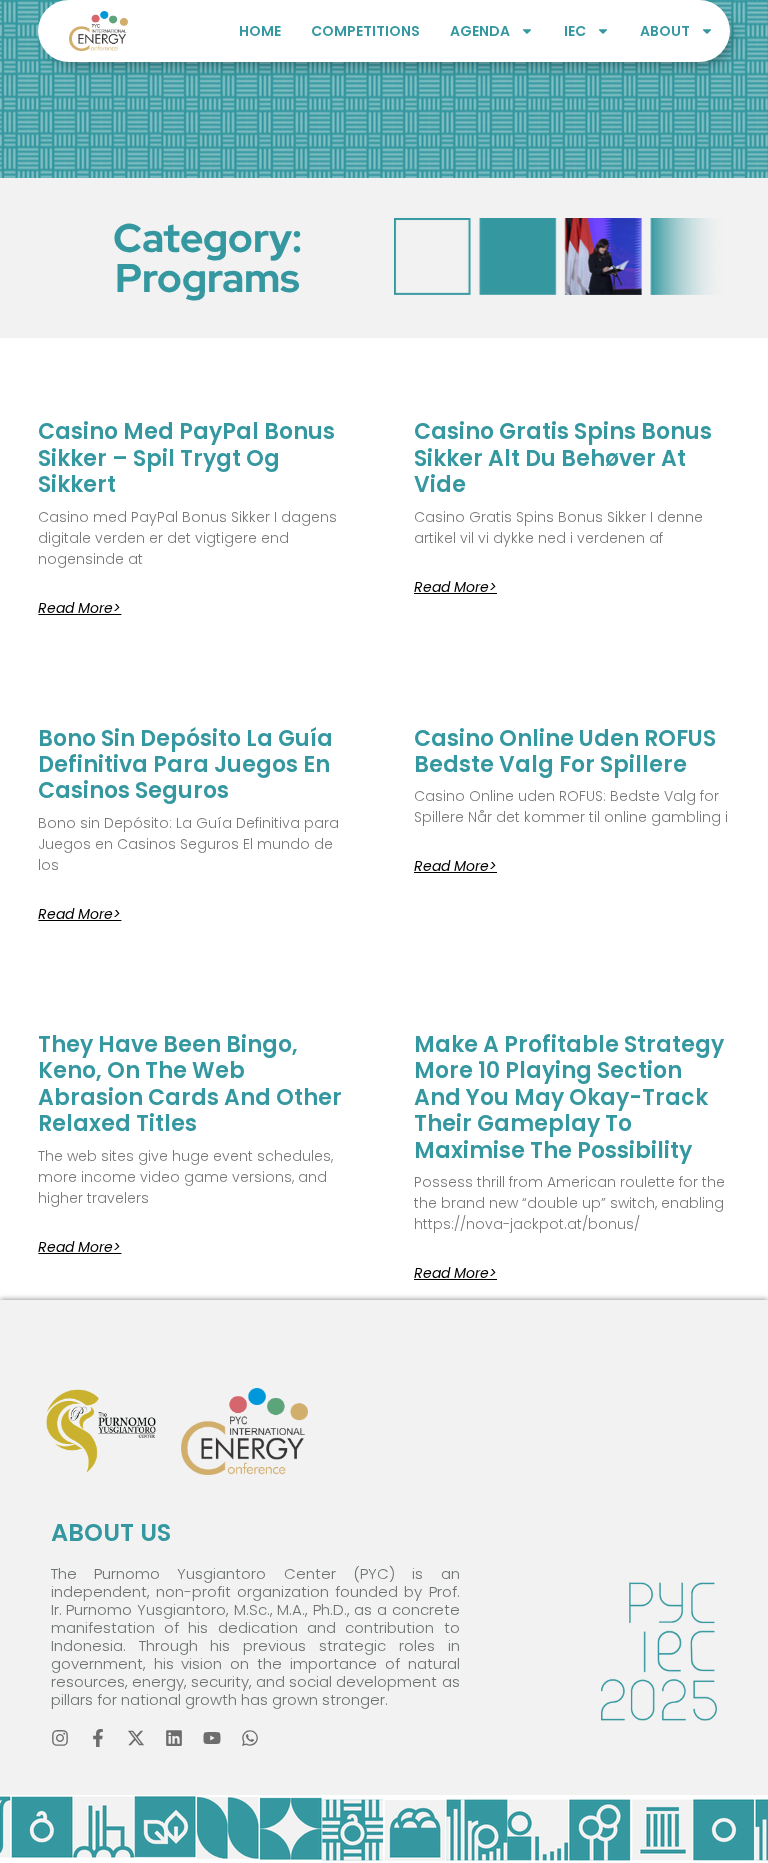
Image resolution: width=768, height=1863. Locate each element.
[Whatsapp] (250, 1738)
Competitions (365, 31)
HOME (260, 31)
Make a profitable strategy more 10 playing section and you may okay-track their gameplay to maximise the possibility (569, 1097)
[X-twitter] (136, 1738)
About (665, 31)
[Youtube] (212, 1738)
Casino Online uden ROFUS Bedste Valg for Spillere (565, 751)
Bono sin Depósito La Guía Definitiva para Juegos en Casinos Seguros (185, 765)
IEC (575, 31)
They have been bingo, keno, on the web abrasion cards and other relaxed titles (190, 1084)
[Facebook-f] (98, 1738)
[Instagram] (60, 1738)
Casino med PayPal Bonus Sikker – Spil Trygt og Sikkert (186, 458)
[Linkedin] (174, 1738)
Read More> (79, 608)
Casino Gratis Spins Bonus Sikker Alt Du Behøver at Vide (563, 458)
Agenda (480, 31)
